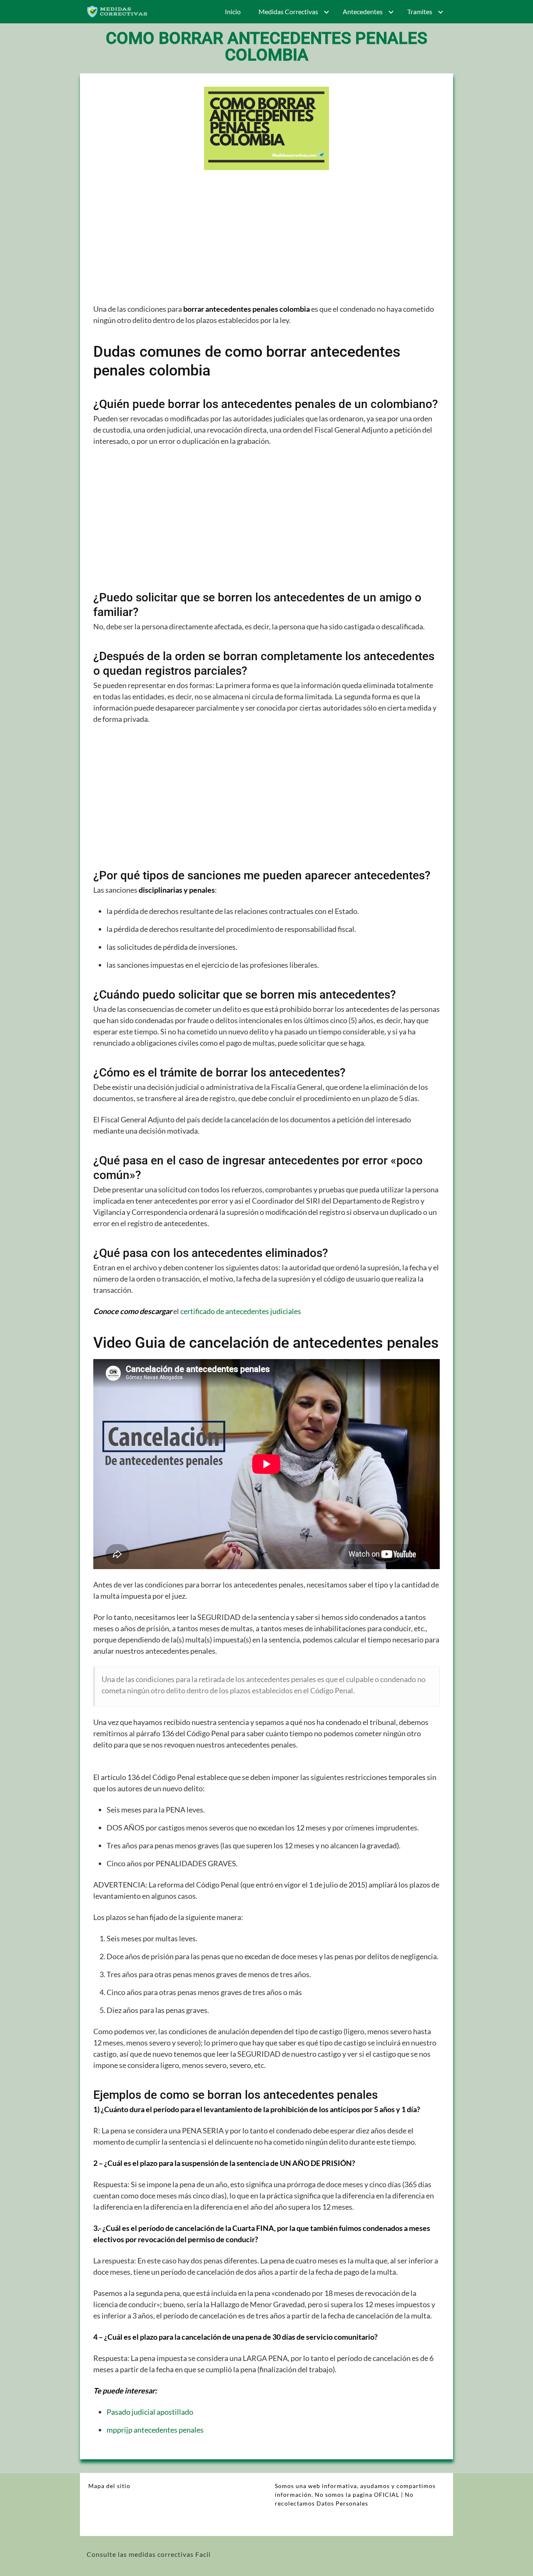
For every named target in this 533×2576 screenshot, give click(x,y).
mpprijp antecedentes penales (155, 2430)
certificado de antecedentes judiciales (241, 1311)
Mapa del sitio (109, 2486)
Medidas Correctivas (288, 11)
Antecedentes (363, 11)
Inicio (233, 11)
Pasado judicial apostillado (150, 2412)
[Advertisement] (266, 242)
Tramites (420, 11)
